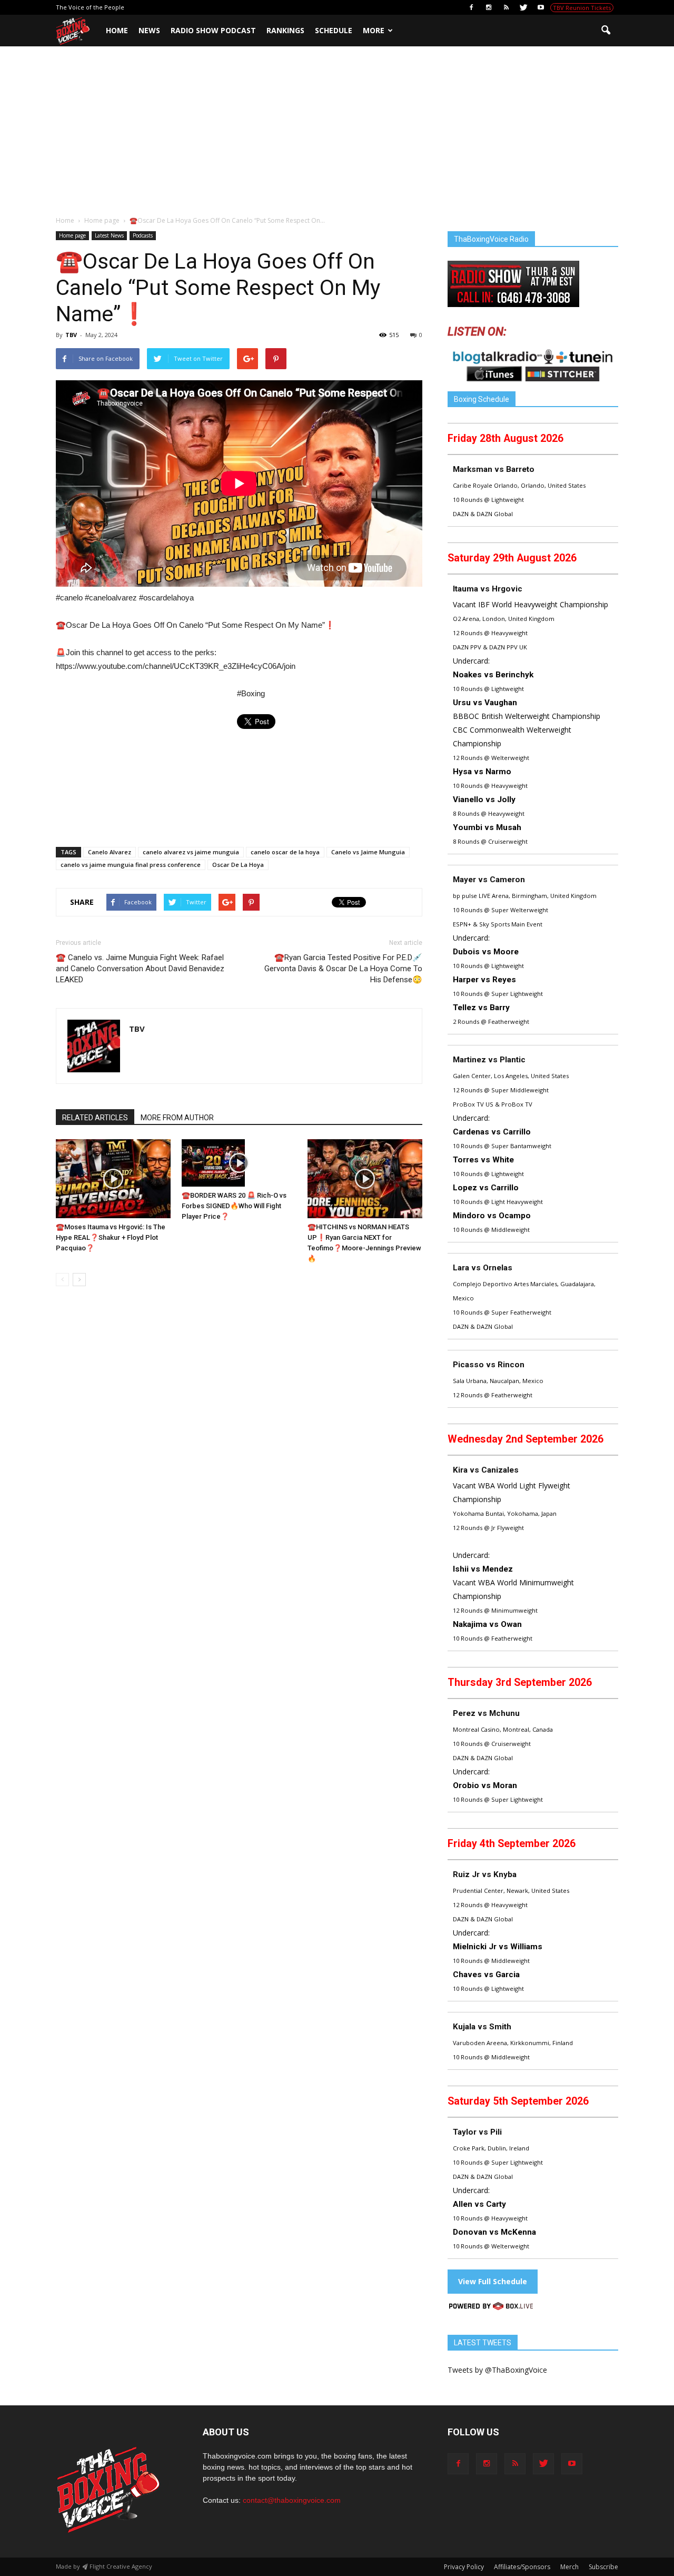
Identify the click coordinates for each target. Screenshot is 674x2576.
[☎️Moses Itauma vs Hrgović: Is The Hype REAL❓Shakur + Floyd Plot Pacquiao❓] (113, 1179)
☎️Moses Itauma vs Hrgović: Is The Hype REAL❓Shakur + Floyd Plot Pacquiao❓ (111, 1237)
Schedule (334, 30)
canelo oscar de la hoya (285, 852)
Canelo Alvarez (110, 852)
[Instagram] (489, 7)
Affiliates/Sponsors (522, 2567)
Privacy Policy (464, 2567)
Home (117, 30)
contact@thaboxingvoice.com (292, 2500)
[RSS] (506, 7)
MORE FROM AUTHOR (177, 1118)
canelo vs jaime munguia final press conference (131, 865)
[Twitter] (523, 7)
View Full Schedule (493, 2281)
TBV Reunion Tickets (582, 8)
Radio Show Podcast (213, 30)
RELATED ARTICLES (95, 1118)
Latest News (109, 235)
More (374, 30)
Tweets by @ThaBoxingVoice (497, 2370)
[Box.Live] (491, 2308)
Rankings (285, 30)
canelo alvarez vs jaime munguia (191, 852)
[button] (606, 31)
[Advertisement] (337, 136)
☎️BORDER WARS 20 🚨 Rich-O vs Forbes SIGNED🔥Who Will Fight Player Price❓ (234, 1206)
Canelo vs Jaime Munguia (368, 852)
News (149, 30)
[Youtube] (541, 7)
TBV (71, 335)
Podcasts (143, 235)
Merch (569, 2567)
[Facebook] (471, 7)
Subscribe (603, 2567)
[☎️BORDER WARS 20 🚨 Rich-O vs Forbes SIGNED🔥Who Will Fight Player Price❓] (239, 1163)
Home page (72, 235)
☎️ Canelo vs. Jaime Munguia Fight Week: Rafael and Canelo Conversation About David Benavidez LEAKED (140, 969)
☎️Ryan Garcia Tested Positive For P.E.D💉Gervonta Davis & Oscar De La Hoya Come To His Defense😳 (343, 969)
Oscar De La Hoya (238, 865)
